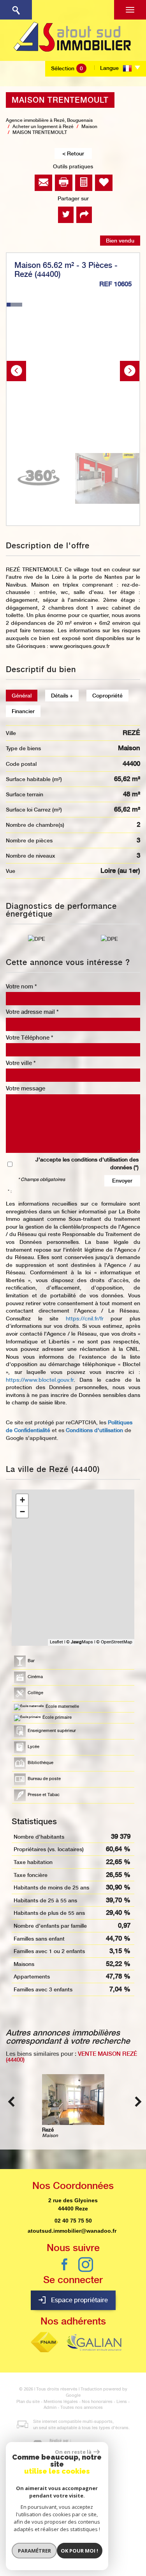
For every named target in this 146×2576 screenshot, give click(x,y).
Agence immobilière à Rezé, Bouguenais (49, 120)
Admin (50, 2407)
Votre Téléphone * (30, 1038)
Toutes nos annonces (82, 2407)
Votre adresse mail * (32, 1012)
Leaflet (56, 1642)
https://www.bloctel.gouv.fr (40, 1380)
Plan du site (28, 2402)
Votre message (26, 1088)
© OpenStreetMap (114, 1642)
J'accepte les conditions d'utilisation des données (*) (87, 1163)
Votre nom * (21, 987)
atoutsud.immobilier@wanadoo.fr (72, 2231)
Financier (23, 711)
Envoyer (122, 1181)
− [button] (22, 1512)
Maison (89, 127)
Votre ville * (21, 1063)
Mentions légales (61, 2402)
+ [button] (22, 1500)
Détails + (62, 696)
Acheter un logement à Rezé (43, 127)
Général (22, 696)
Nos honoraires (97, 2402)
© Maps (80, 1642)
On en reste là (73, 2452)
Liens (122, 2402)
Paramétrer (34, 2551)
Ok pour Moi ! (79, 2551)
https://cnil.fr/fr (85, 1318)
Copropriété (107, 696)
